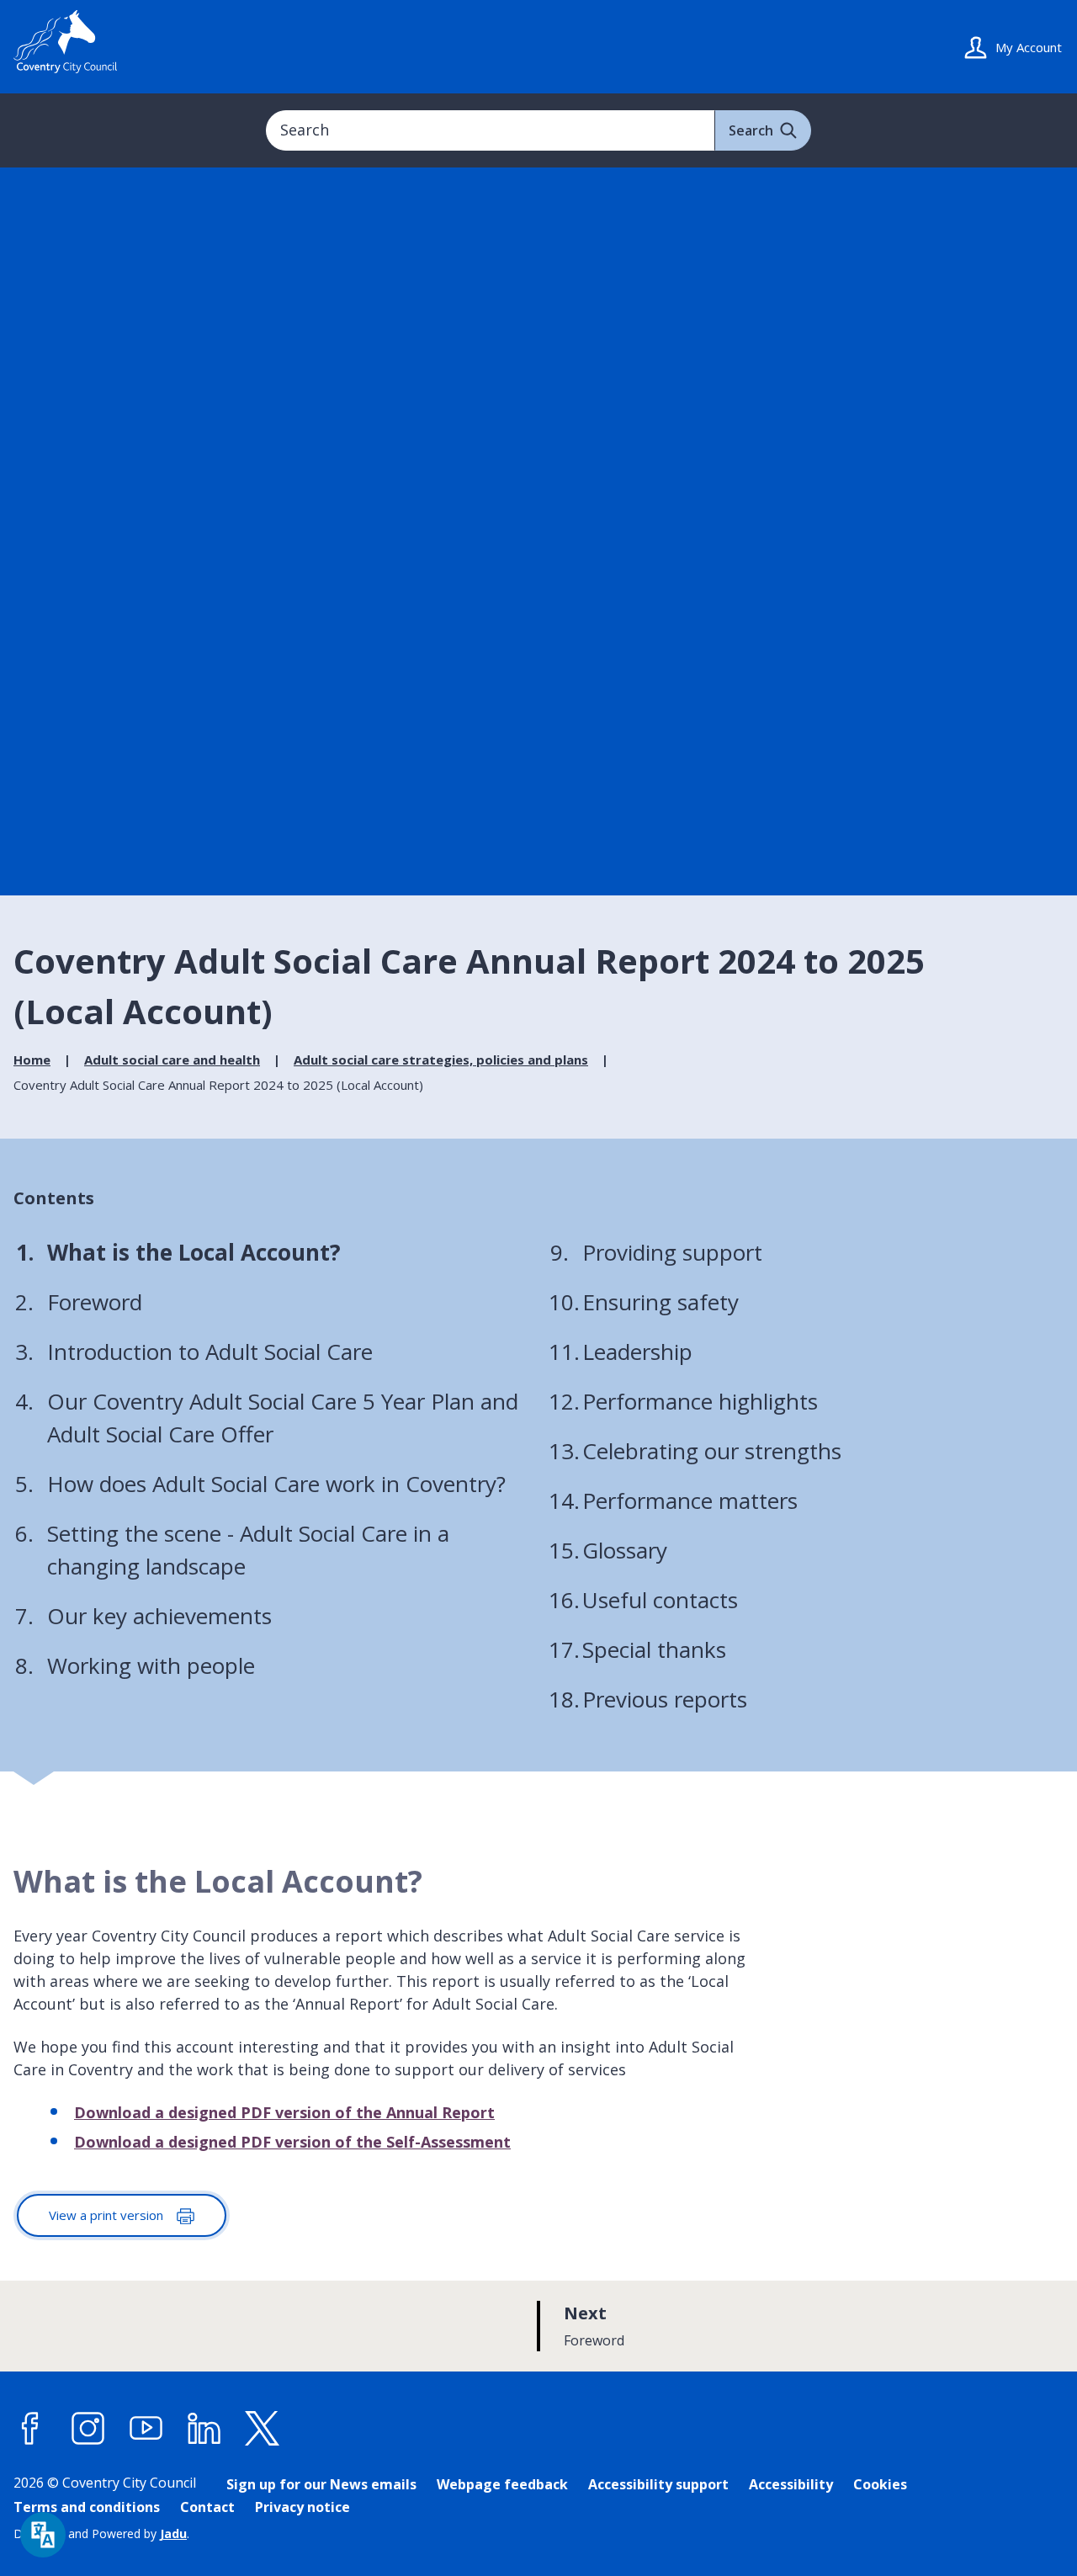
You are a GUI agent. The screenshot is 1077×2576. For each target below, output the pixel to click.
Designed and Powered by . (101, 2534)
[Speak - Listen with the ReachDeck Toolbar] (43, 2535)
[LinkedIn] (204, 2429)
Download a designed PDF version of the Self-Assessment (292, 2142)
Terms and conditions (87, 2507)
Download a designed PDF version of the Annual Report (284, 2112)
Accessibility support (658, 2484)
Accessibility (791, 2484)
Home (32, 1060)
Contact (207, 2507)
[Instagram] (88, 2429)
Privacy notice (302, 2507)
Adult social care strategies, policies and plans (441, 1060)
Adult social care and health (172, 1060)
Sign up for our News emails (321, 2484)
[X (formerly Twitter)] (263, 2429)
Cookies (880, 2484)
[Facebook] (30, 2429)
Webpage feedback (502, 2484)
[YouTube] (146, 2429)
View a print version (108, 2215)
